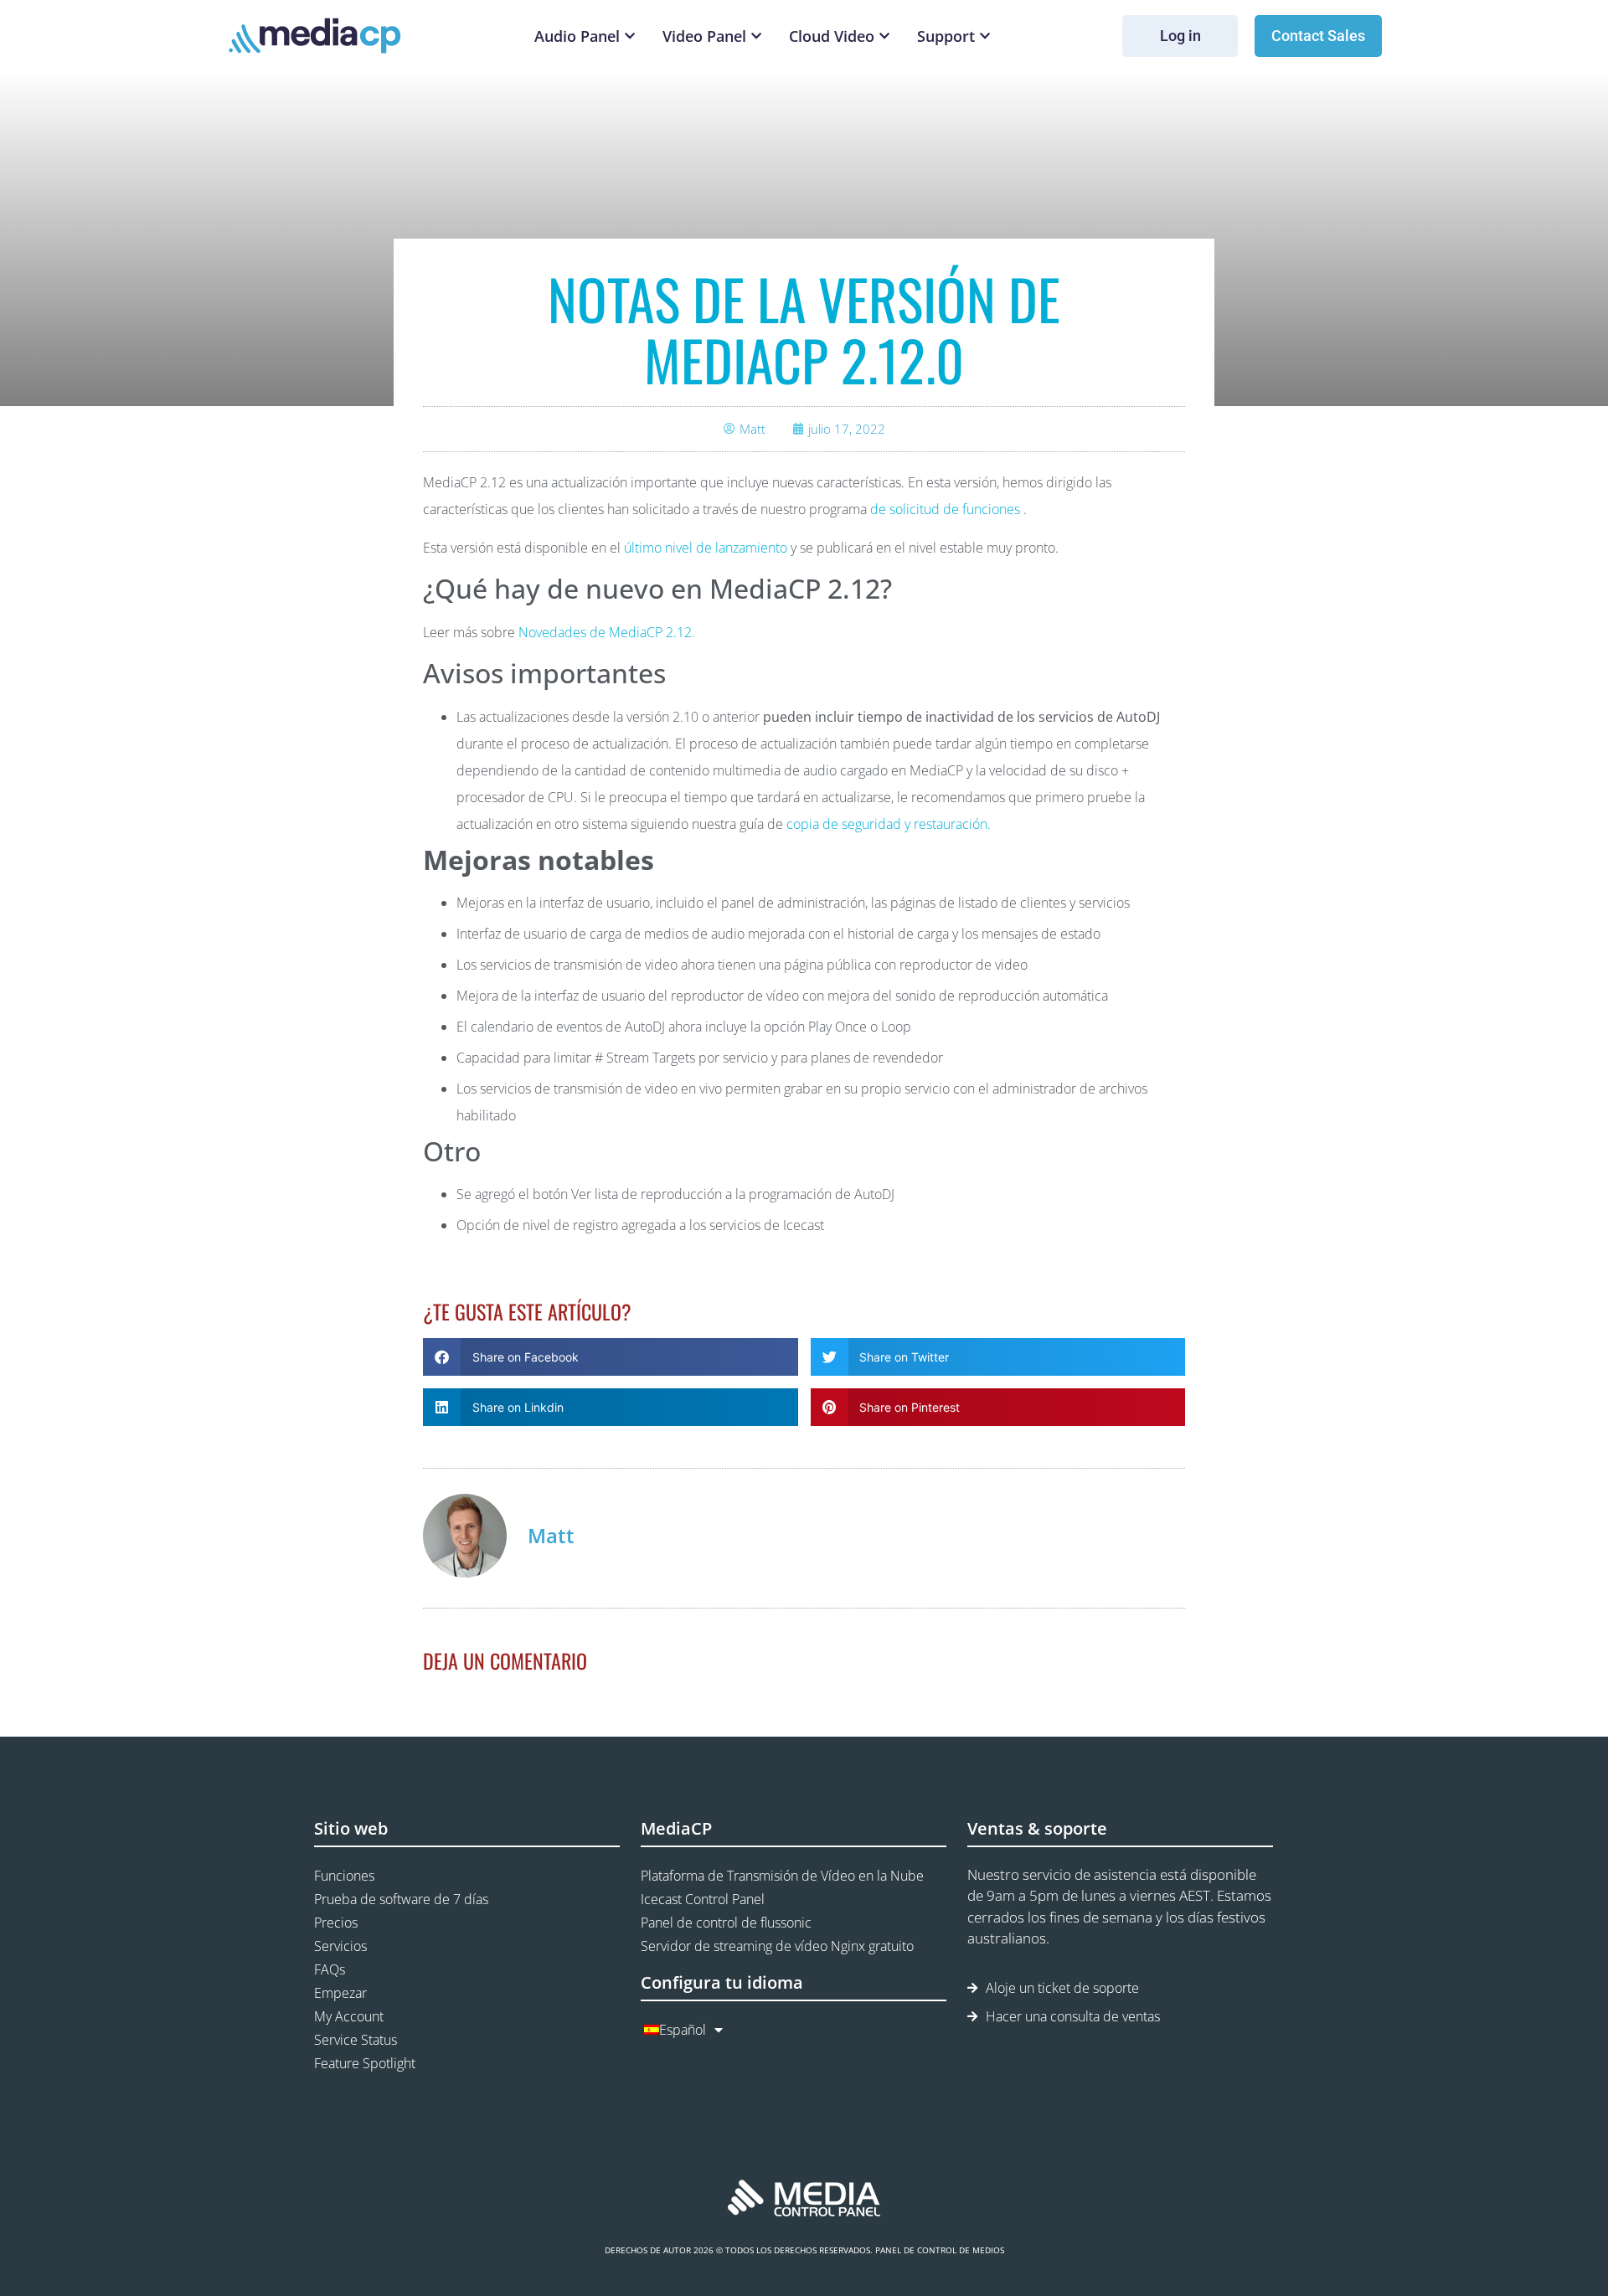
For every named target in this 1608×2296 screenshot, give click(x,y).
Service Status (356, 2040)
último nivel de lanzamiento (706, 548)
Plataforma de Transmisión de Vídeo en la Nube (782, 1876)
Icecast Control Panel (703, 1899)
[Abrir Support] (985, 36)
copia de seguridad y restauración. (889, 824)
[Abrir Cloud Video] (884, 36)
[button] (611, 1357)
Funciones (344, 1876)
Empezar (340, 1993)
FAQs (330, 1969)
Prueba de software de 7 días (401, 1899)
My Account (349, 2016)
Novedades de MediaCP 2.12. (607, 632)
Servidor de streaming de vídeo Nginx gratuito (777, 1946)
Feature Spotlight (365, 2063)
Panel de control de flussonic (726, 1923)
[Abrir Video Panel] (756, 36)
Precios (336, 1923)
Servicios (340, 1946)
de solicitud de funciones (945, 509)
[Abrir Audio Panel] (630, 36)
